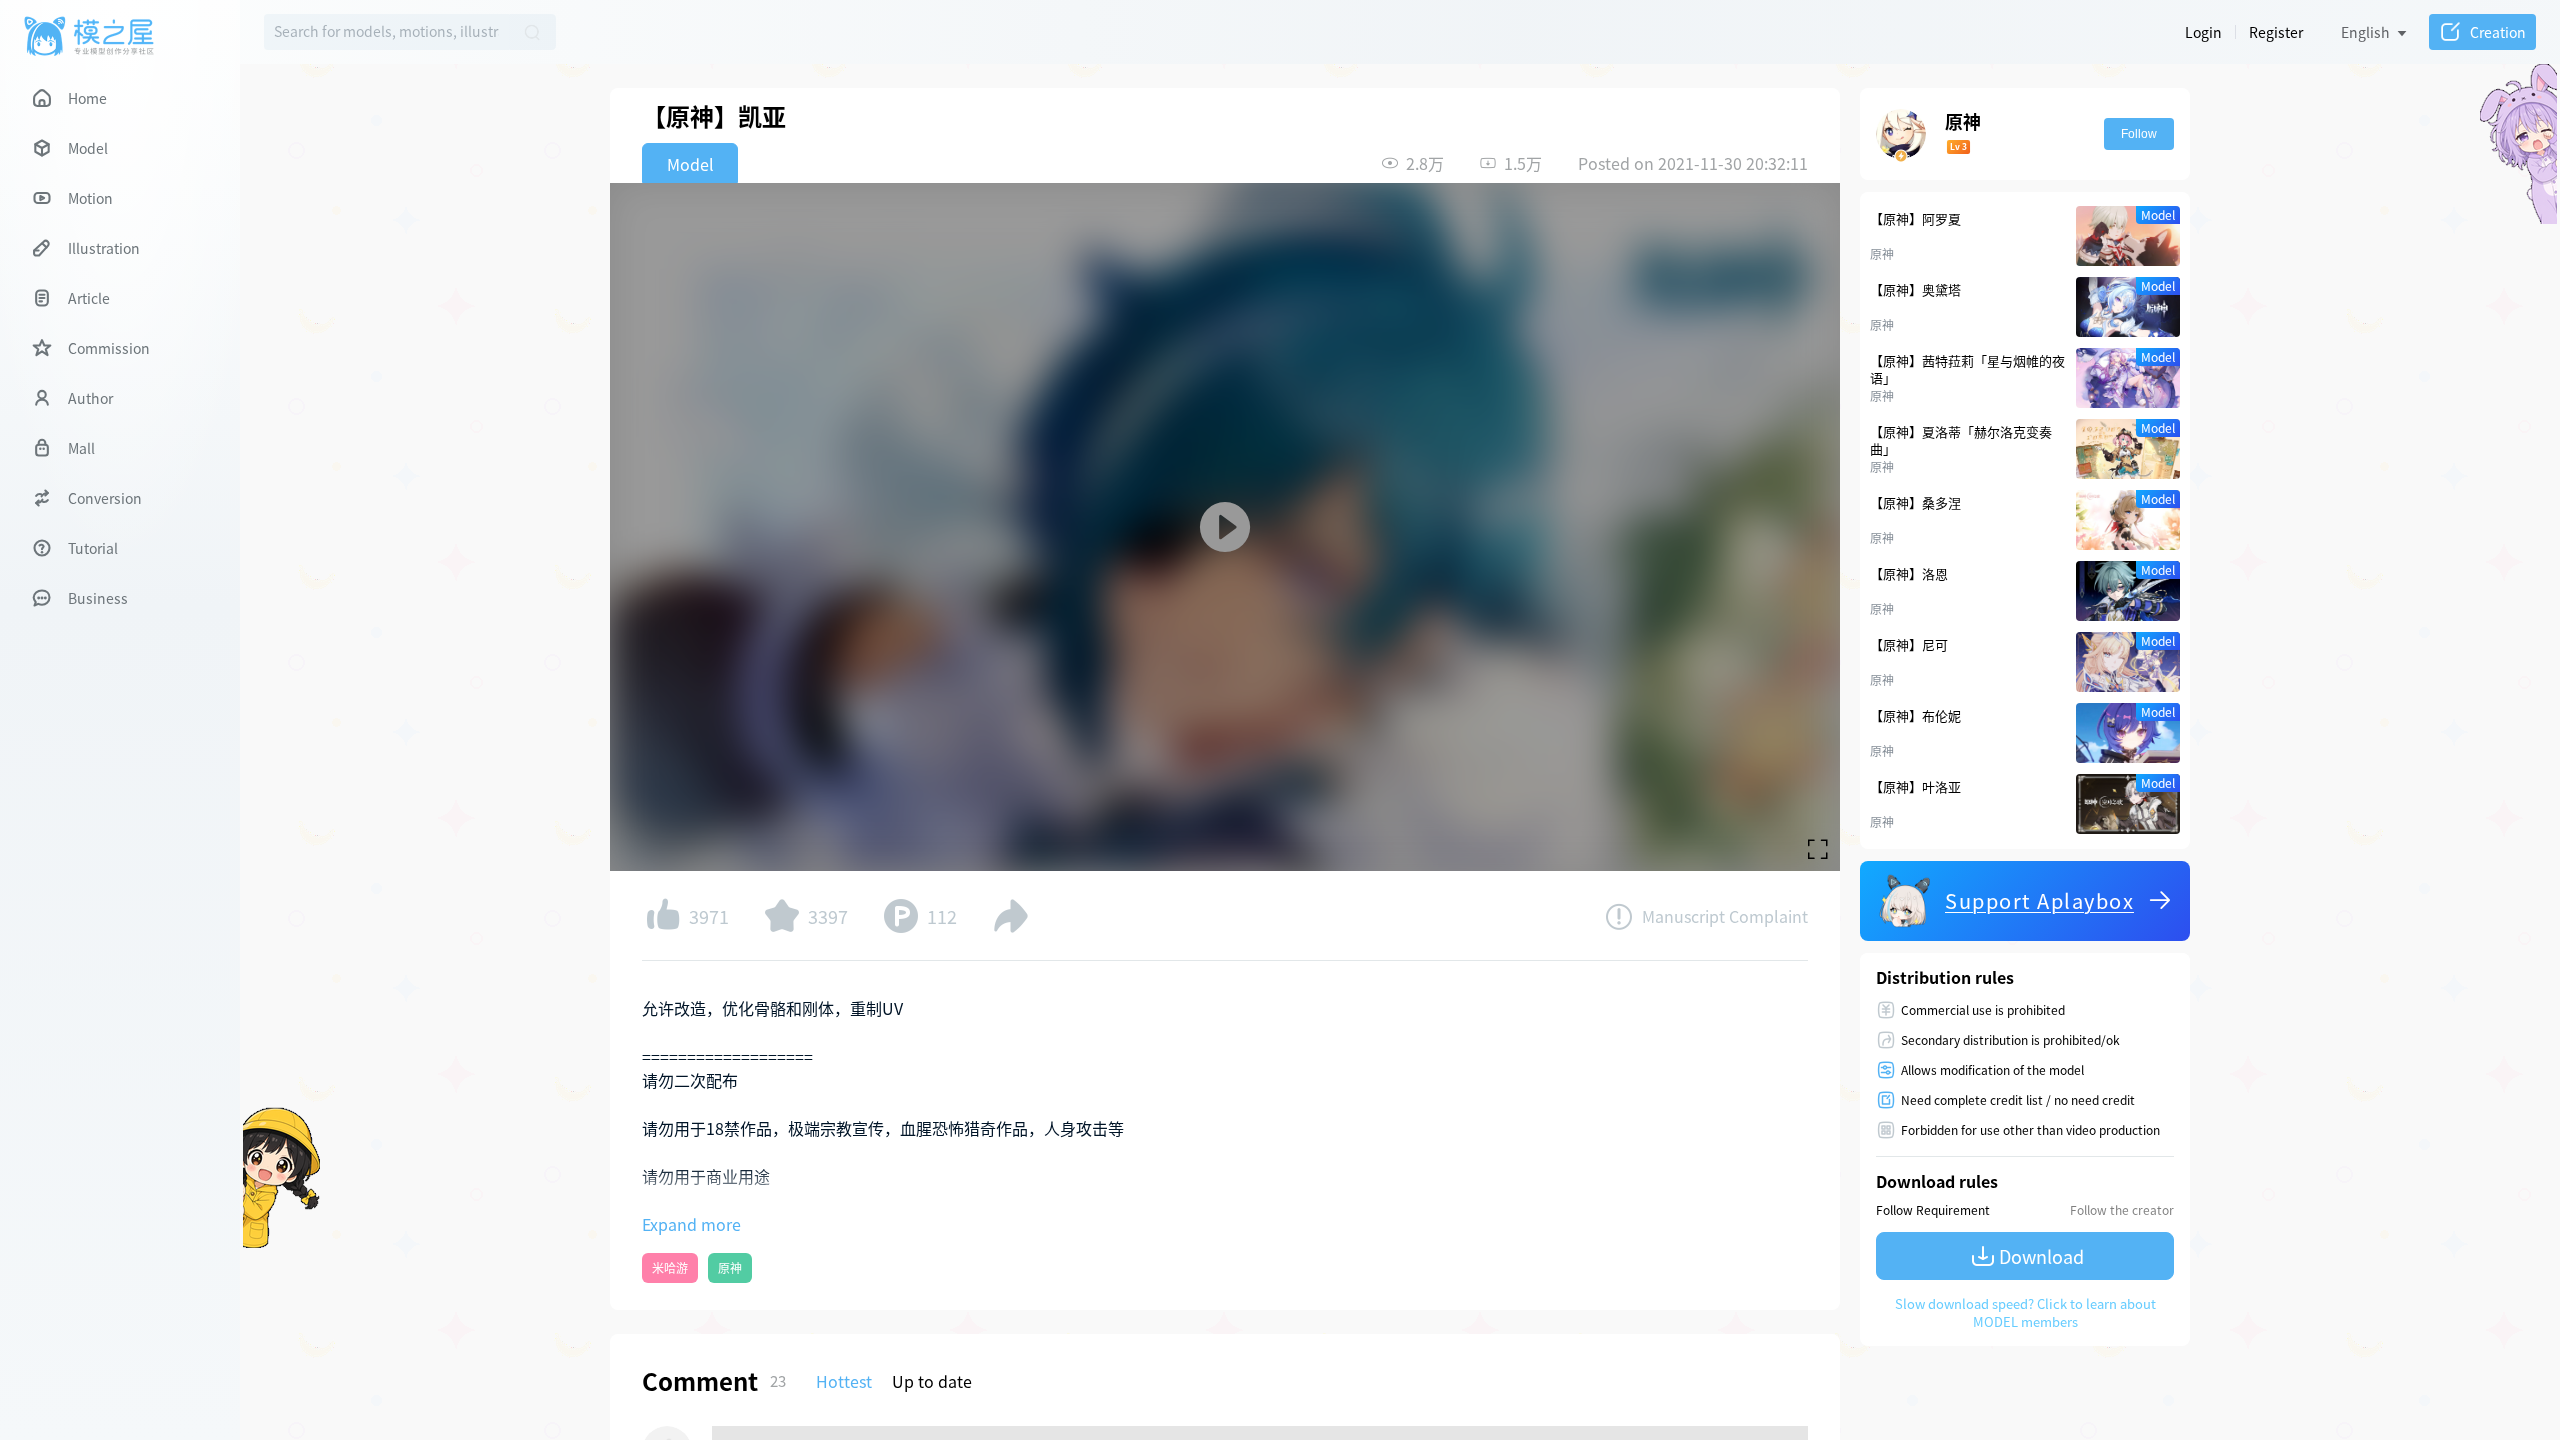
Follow (2139, 134)
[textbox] (386, 32)
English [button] (2365, 32)
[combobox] (386, 32)
